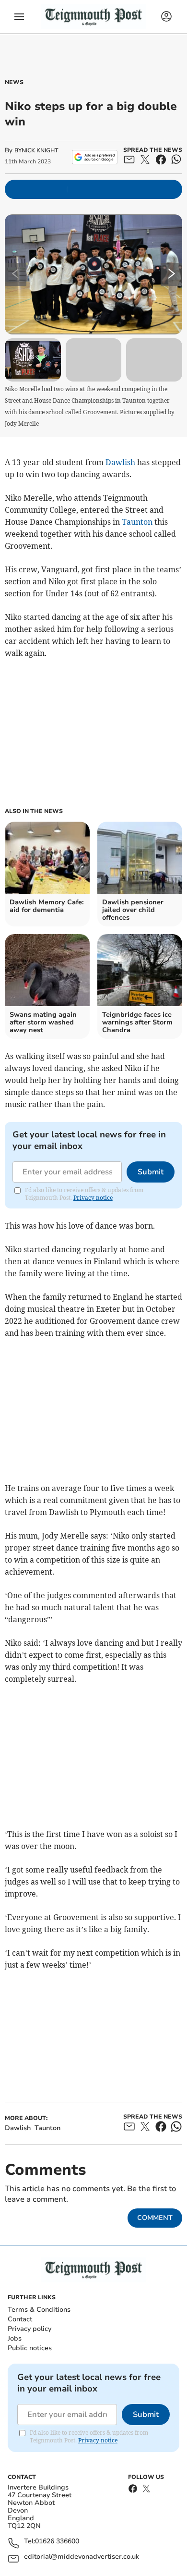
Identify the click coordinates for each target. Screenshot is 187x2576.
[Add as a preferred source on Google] (95, 157)
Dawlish (120, 462)
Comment (155, 2218)
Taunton (137, 522)
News (14, 82)
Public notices (30, 2348)
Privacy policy (29, 2329)
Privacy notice (93, 1198)
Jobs (15, 2338)
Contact (20, 2319)
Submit (151, 1172)
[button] (19, 17)
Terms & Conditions (39, 2310)
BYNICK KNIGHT (36, 150)
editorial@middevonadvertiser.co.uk (82, 2557)
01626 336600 (57, 2542)
